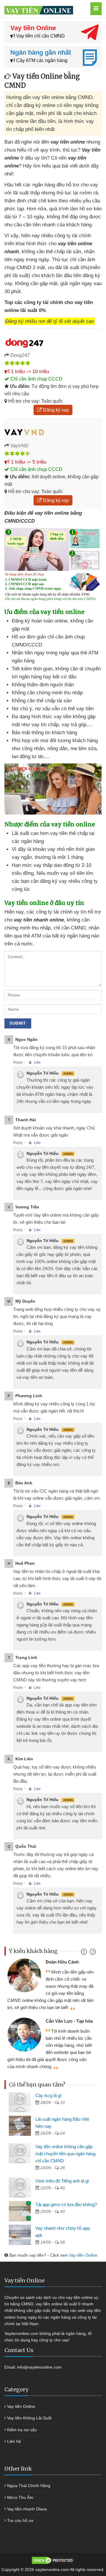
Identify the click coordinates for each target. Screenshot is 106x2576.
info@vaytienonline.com (39, 2367)
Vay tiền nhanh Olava (27, 2509)
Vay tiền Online (83, 2255)
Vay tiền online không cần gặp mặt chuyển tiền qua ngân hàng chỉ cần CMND (65, 2154)
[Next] (92, 1953)
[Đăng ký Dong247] (53, 342)
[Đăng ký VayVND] (53, 432)
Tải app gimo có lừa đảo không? (66, 2204)
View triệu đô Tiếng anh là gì (62, 2181)
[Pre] (85, 1953)
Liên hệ (14, 2441)
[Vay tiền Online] (46, 9)
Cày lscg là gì (48, 2095)
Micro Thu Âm (20, 2497)
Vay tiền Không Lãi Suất (29, 2418)
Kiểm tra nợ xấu (22, 2430)
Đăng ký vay (55, 410)
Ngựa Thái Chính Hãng (29, 2486)
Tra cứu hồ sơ (20, 2520)
